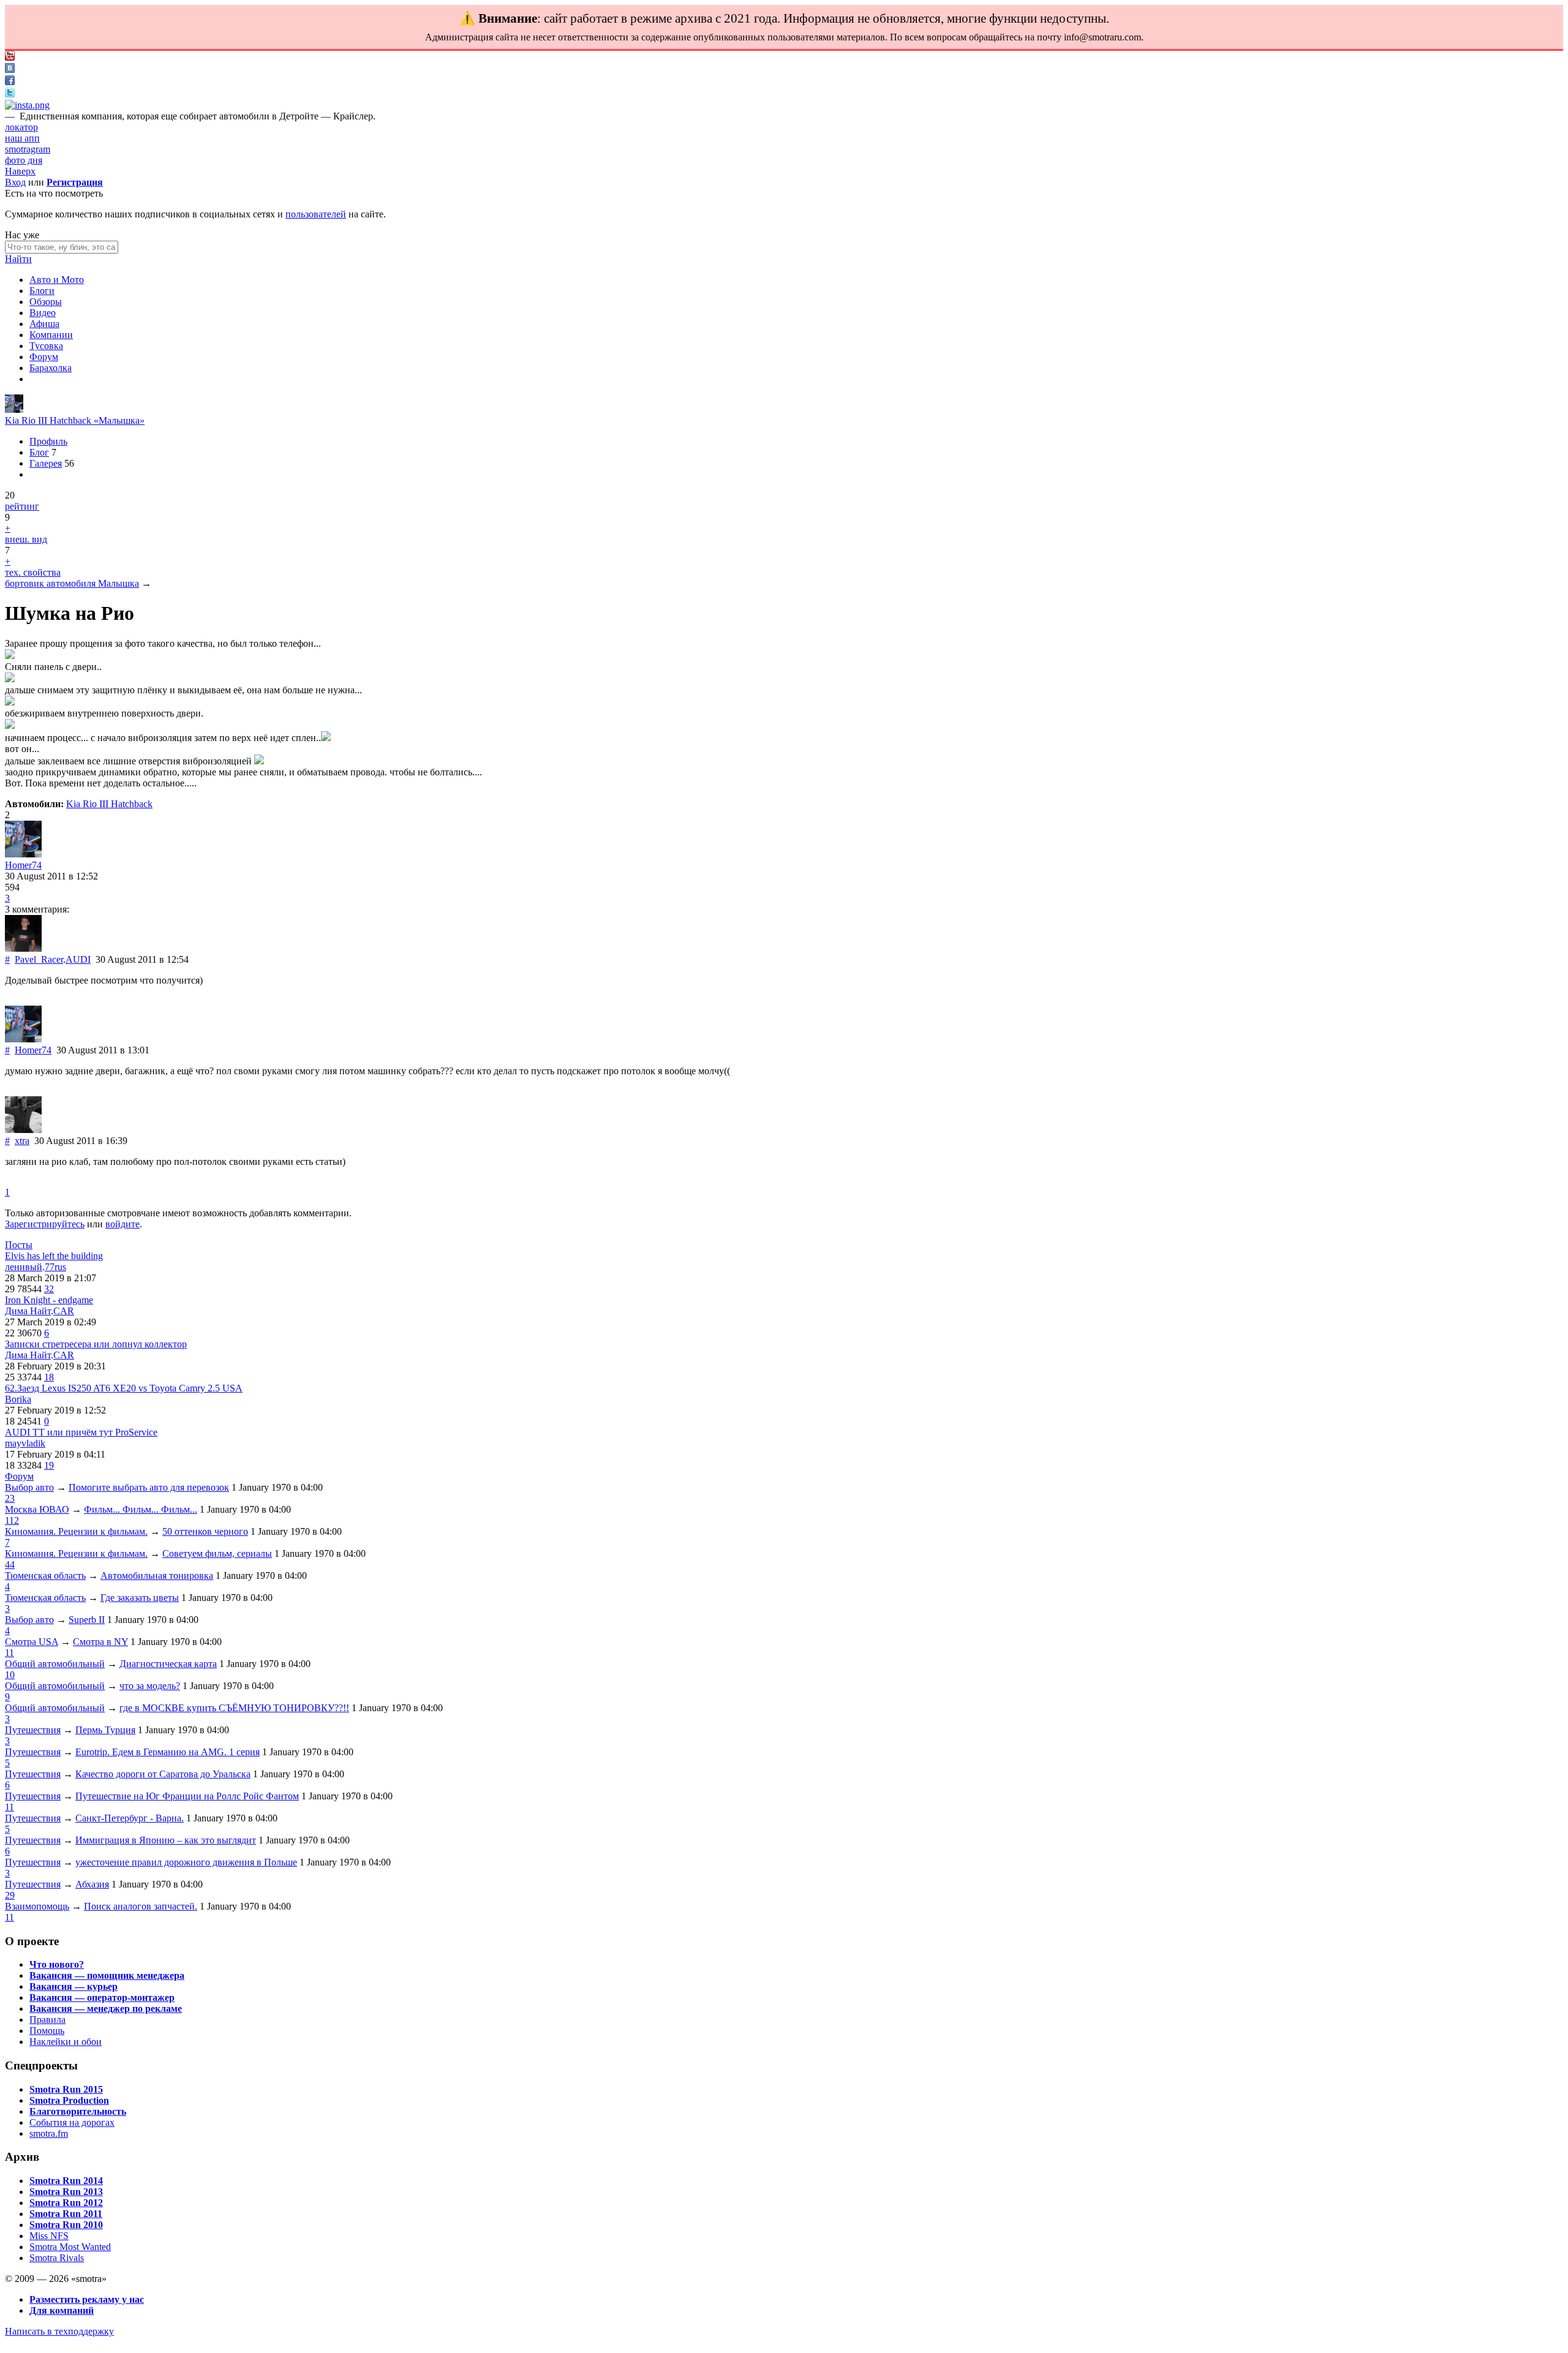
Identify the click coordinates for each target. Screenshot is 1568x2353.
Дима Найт (28, 1311)
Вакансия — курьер (73, 1986)
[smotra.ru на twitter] (10, 94)
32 (49, 1289)
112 (12, 1520)
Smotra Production (69, 2100)
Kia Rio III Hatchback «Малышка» (75, 420)
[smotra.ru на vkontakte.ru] (10, 70)
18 (49, 1377)
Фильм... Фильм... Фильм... (141, 1509)
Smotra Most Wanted (70, 2247)
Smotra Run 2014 (66, 2181)
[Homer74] (14, 409)
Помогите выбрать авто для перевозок (149, 1487)
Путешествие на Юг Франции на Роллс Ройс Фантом (187, 1796)
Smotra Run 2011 (66, 2214)
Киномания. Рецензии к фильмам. (76, 1531)
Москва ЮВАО (37, 1509)
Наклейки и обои (66, 2042)
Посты (19, 1245)
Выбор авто (29, 1487)
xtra (22, 1141)
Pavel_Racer (39, 959)
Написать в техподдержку (59, 2331)
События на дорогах (72, 2122)
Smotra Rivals (57, 2258)
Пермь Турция (105, 1730)
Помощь (47, 2031)
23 (10, 1498)
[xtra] (23, 1130)
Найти (18, 259)
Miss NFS (49, 2236)
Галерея (46, 463)
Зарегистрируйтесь (45, 1224)
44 (10, 1564)
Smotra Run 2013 (66, 2192)
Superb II (87, 1620)
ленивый (24, 1267)
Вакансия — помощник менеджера (107, 1975)
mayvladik (25, 1443)
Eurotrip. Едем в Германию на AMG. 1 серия (168, 1752)
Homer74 (23, 865)
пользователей (316, 214)
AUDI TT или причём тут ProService (81, 1432)
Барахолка (51, 368)
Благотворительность (78, 2111)
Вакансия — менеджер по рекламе (106, 2009)
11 (9, 1653)
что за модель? (150, 1686)
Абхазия (92, 1884)
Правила (47, 2020)
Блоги (42, 291)
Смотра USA (32, 1642)
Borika (18, 1399)
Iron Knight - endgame (49, 1300)
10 (10, 1675)
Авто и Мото (57, 280)
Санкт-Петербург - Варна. (130, 1818)
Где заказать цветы (140, 1598)
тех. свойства (33, 572)
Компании (51, 335)
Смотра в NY (100, 1642)
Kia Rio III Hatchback (109, 804)
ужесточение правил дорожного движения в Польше (186, 1862)
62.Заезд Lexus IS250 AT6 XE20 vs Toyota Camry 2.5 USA (124, 1388)
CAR (64, 1311)
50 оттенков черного (205, 1531)
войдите (123, 1224)
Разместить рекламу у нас (87, 2299)
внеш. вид (26, 539)
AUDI (78, 959)
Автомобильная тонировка (157, 1576)
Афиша (44, 324)
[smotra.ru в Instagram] (27, 105)
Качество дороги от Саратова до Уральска (163, 1774)
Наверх (20, 171)
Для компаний (62, 2310)
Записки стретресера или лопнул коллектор (96, 1344)
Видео (43, 313)
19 (49, 1465)
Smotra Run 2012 (66, 2203)
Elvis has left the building (54, 1256)
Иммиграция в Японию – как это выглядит (166, 1840)
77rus (55, 1267)
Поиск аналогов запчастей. (141, 1906)
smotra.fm (49, 2133)
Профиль (48, 441)
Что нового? (57, 1964)
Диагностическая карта (168, 1664)
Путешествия (33, 1730)
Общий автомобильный (55, 1664)
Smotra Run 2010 (66, 2225)
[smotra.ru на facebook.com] (10, 82)
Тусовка (46, 346)
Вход (15, 182)
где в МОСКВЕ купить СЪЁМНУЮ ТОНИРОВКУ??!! (234, 1708)
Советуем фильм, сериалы (217, 1553)
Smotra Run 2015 (66, 2089)
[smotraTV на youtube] (10, 57)
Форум (44, 357)
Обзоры (46, 302)
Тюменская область (45, 1576)
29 (10, 1895)
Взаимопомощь (37, 1906)
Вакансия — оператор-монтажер (102, 1997)
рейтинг (22, 506)
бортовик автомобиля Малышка (72, 583)
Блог (39, 452)
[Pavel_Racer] (23, 948)
